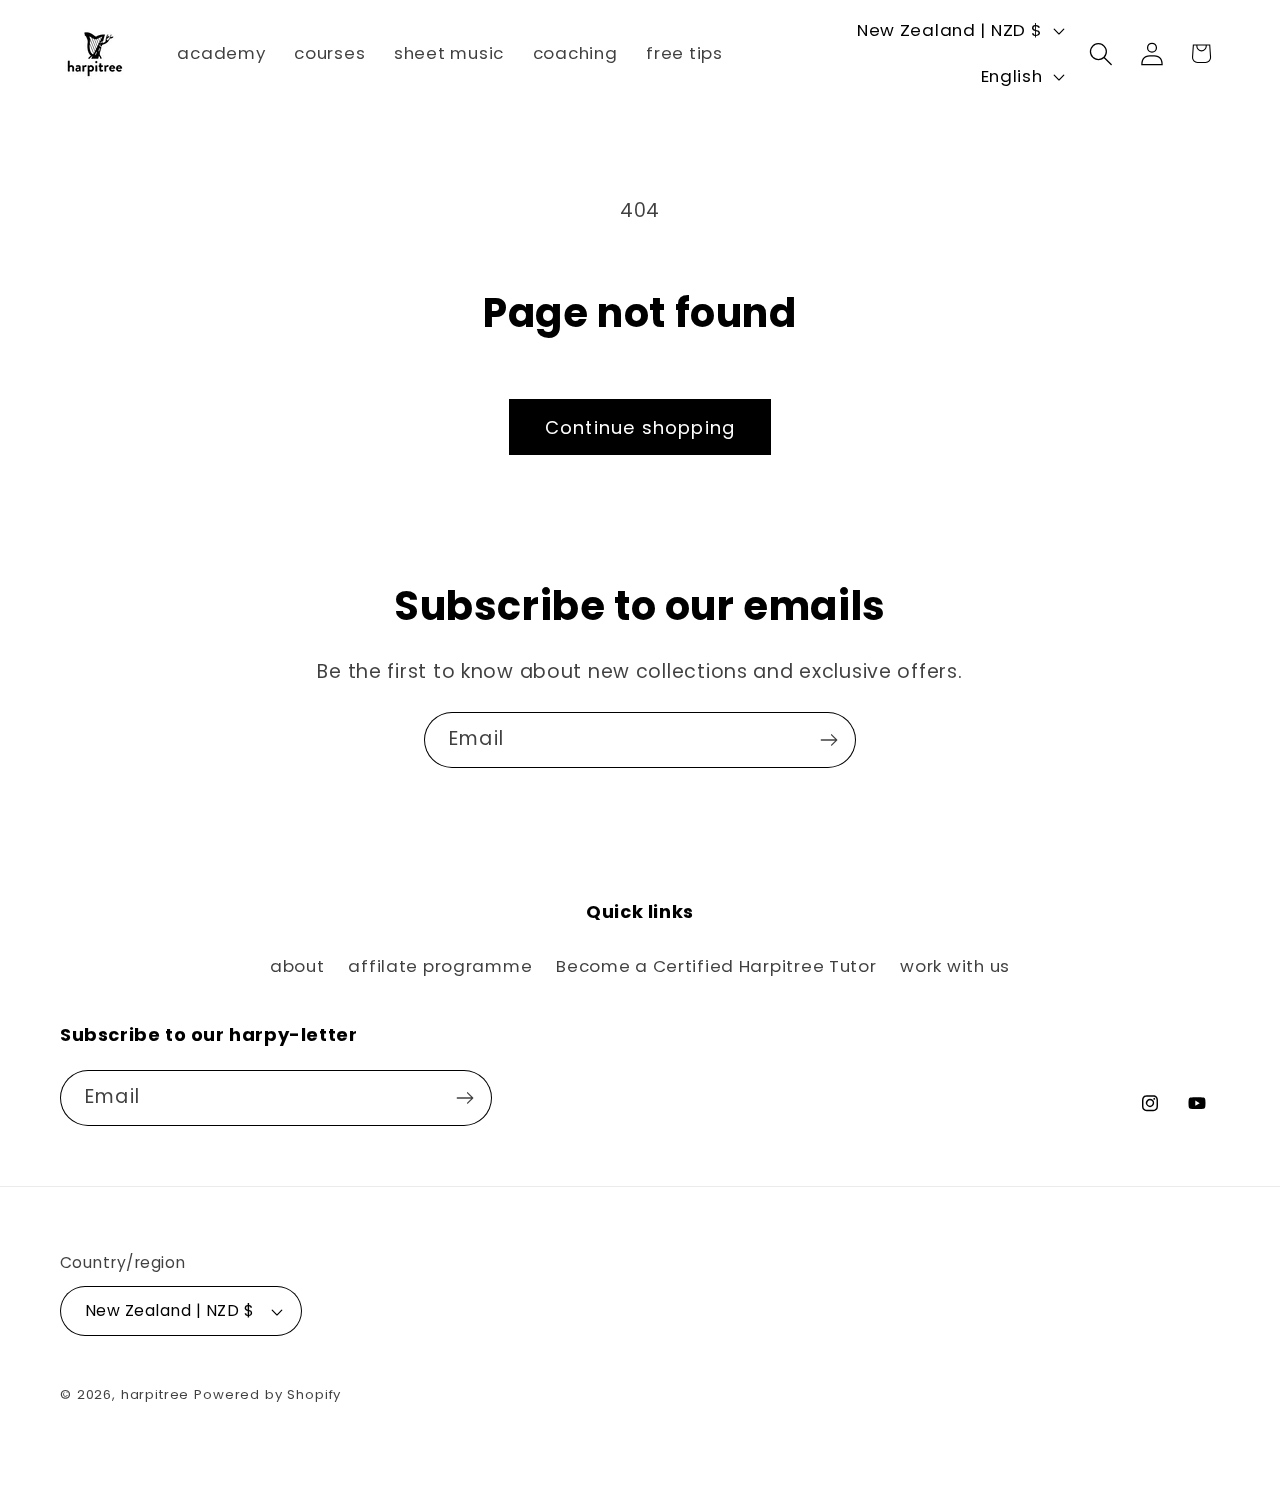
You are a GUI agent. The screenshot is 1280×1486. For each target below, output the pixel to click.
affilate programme (440, 966)
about (297, 966)
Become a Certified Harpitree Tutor (716, 966)
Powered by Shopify (267, 1394)
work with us (955, 966)
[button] (1101, 53)
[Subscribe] (828, 740)
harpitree (155, 1394)
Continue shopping (640, 427)
